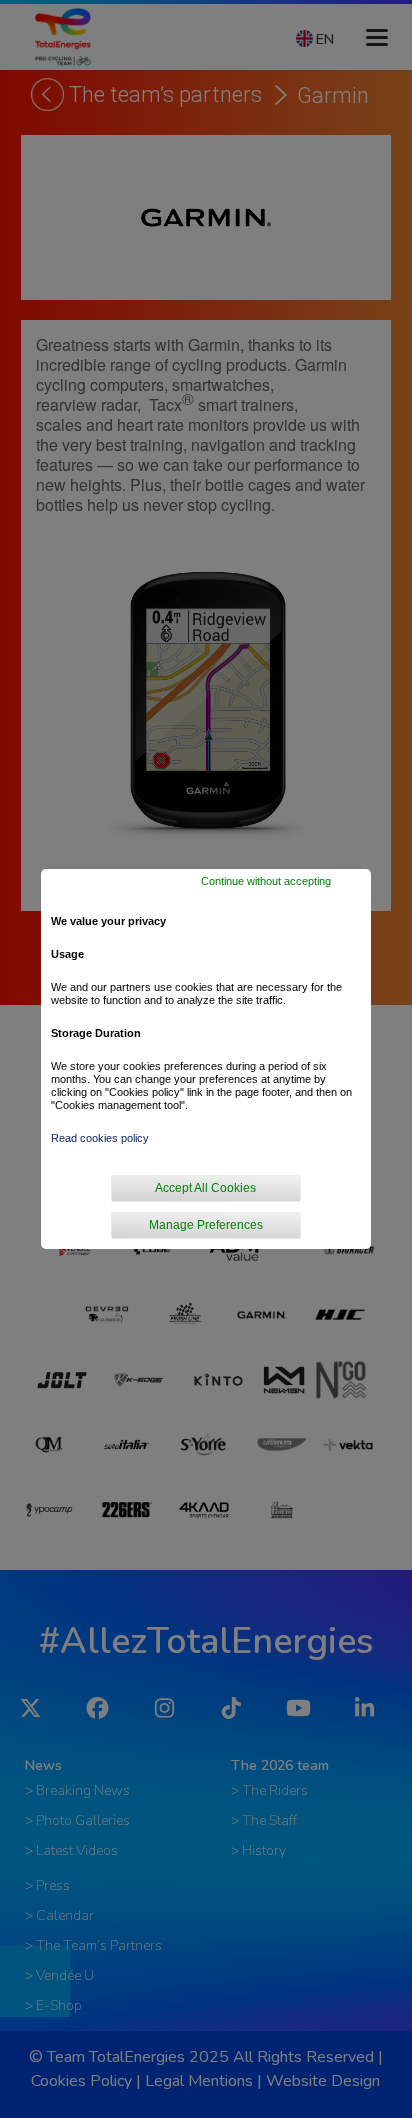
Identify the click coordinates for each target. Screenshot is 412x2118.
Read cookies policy (100, 1138)
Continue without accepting (266, 881)
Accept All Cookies (205, 1188)
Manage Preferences (206, 1225)
